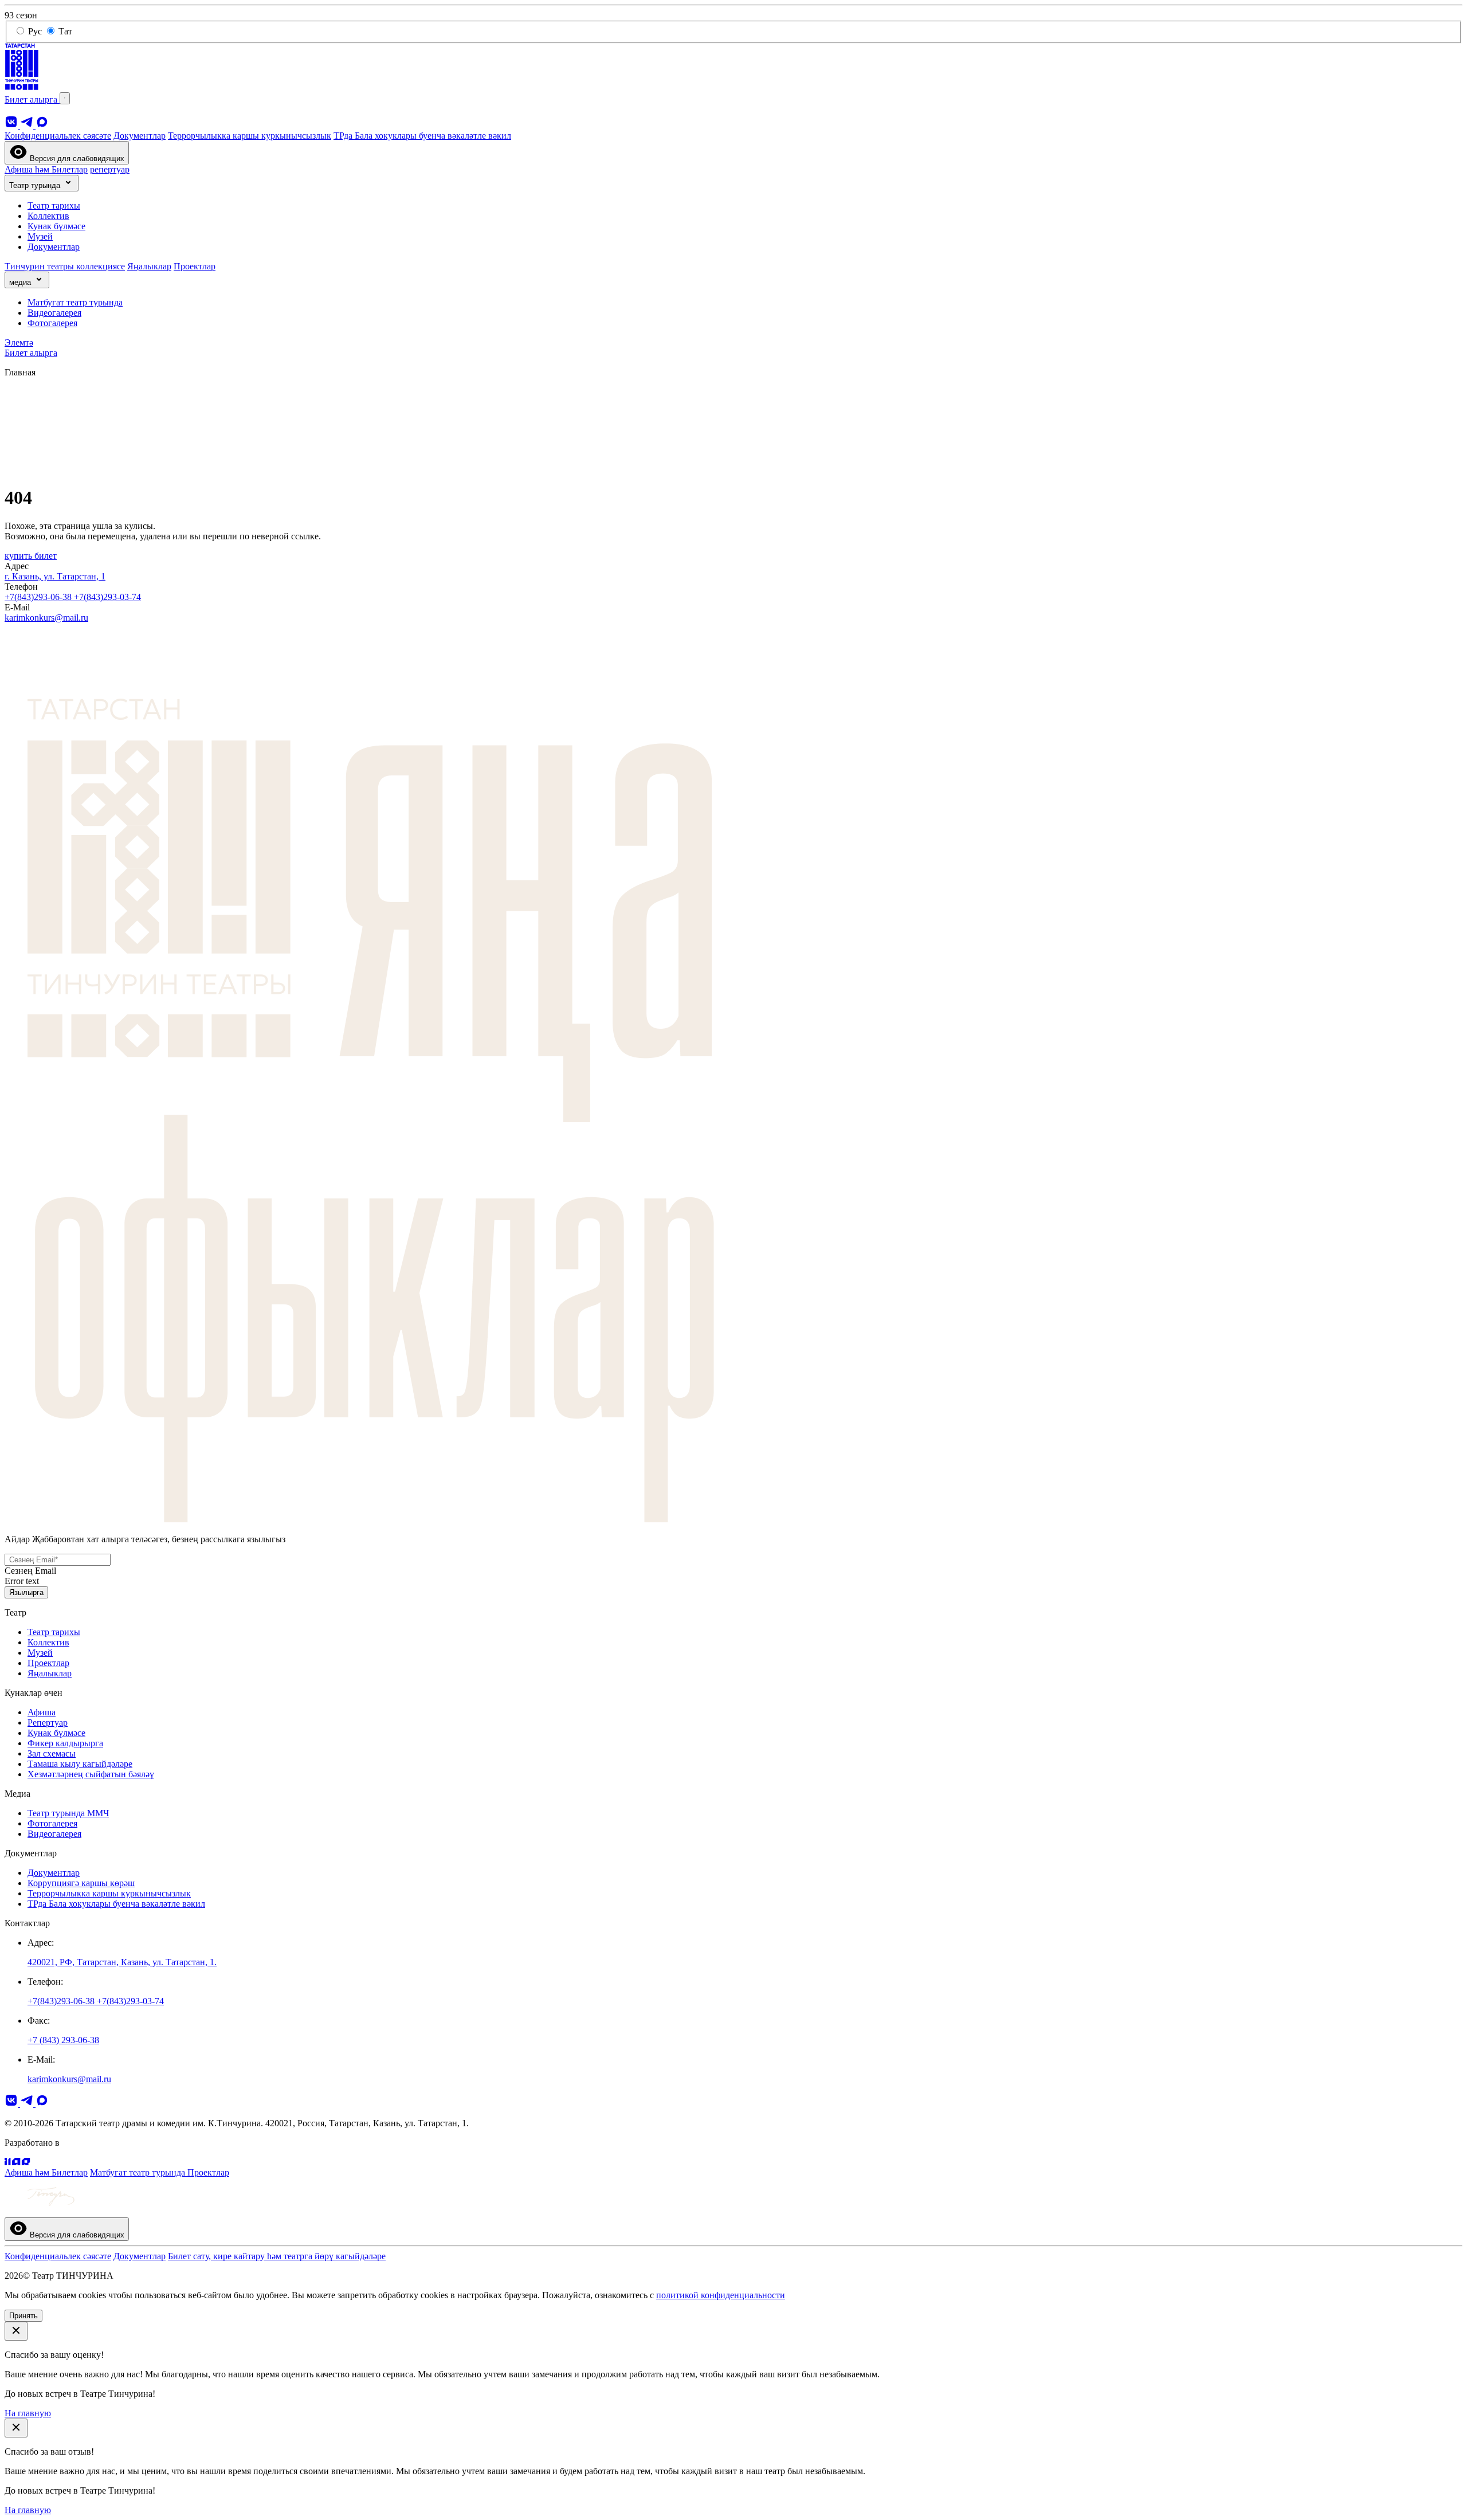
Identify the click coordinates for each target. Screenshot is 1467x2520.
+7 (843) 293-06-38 (63, 2040)
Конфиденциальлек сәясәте (58, 136)
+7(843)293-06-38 (39, 597)
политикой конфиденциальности (721, 2295)
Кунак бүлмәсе (56, 226)
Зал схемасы (52, 1753)
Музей (40, 236)
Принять (23, 2316)
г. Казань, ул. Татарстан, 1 (55, 576)
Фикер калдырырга (65, 1743)
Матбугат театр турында (75, 302)
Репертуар (48, 1723)
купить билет (31, 556)
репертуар (110, 169)
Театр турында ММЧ (68, 1813)
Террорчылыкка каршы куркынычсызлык (250, 136)
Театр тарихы (54, 205)
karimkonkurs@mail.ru (46, 618)
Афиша (42, 1712)
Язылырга (26, 1592)
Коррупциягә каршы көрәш (81, 1883)
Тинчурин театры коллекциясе (65, 266)
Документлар (140, 136)
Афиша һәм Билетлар (46, 169)
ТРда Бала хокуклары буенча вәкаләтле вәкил (422, 136)
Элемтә (19, 342)
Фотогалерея (52, 323)
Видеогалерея (54, 313)
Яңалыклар (149, 266)
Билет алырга (32, 99)
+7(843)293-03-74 (107, 597)
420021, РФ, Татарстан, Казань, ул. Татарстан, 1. (122, 1962)
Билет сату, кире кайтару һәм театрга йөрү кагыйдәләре (277, 2256)
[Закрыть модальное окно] (16, 2331)
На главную (28, 2413)
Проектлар (195, 266)
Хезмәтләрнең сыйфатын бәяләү (91, 1774)
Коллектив (48, 216)
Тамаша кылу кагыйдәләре (80, 1764)
